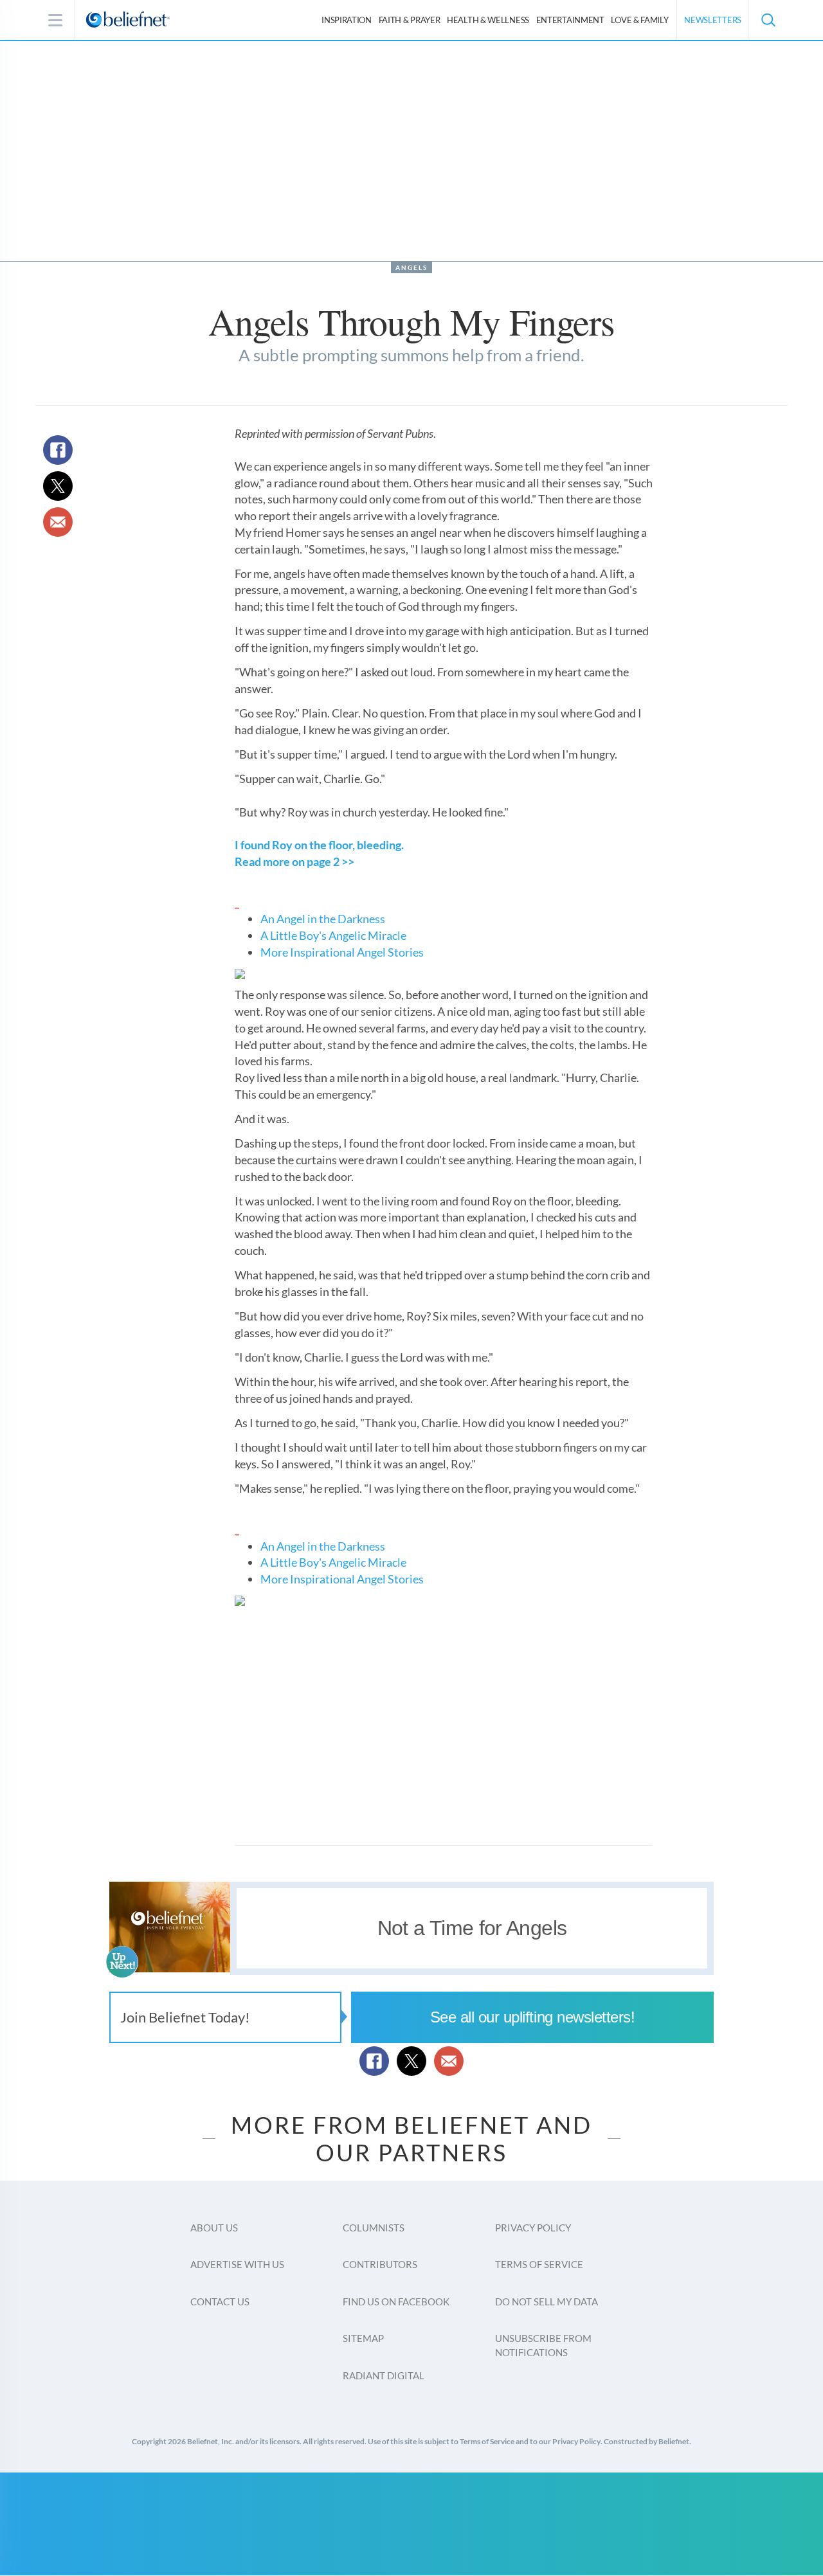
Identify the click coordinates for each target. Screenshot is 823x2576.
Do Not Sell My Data (547, 2301)
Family (639, 20)
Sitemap (363, 2338)
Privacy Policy (533, 2228)
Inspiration (347, 20)
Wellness (488, 20)
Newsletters (713, 20)
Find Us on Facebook (396, 2301)
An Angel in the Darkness (323, 919)
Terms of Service (539, 2264)
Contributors (380, 2264)
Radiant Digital (384, 2375)
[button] (768, 20)
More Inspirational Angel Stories (342, 952)
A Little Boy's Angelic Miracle (333, 935)
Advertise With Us (237, 2264)
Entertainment (570, 20)
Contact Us (220, 2301)
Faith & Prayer (410, 20)
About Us (214, 2228)
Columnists (374, 2228)
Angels (411, 267)
